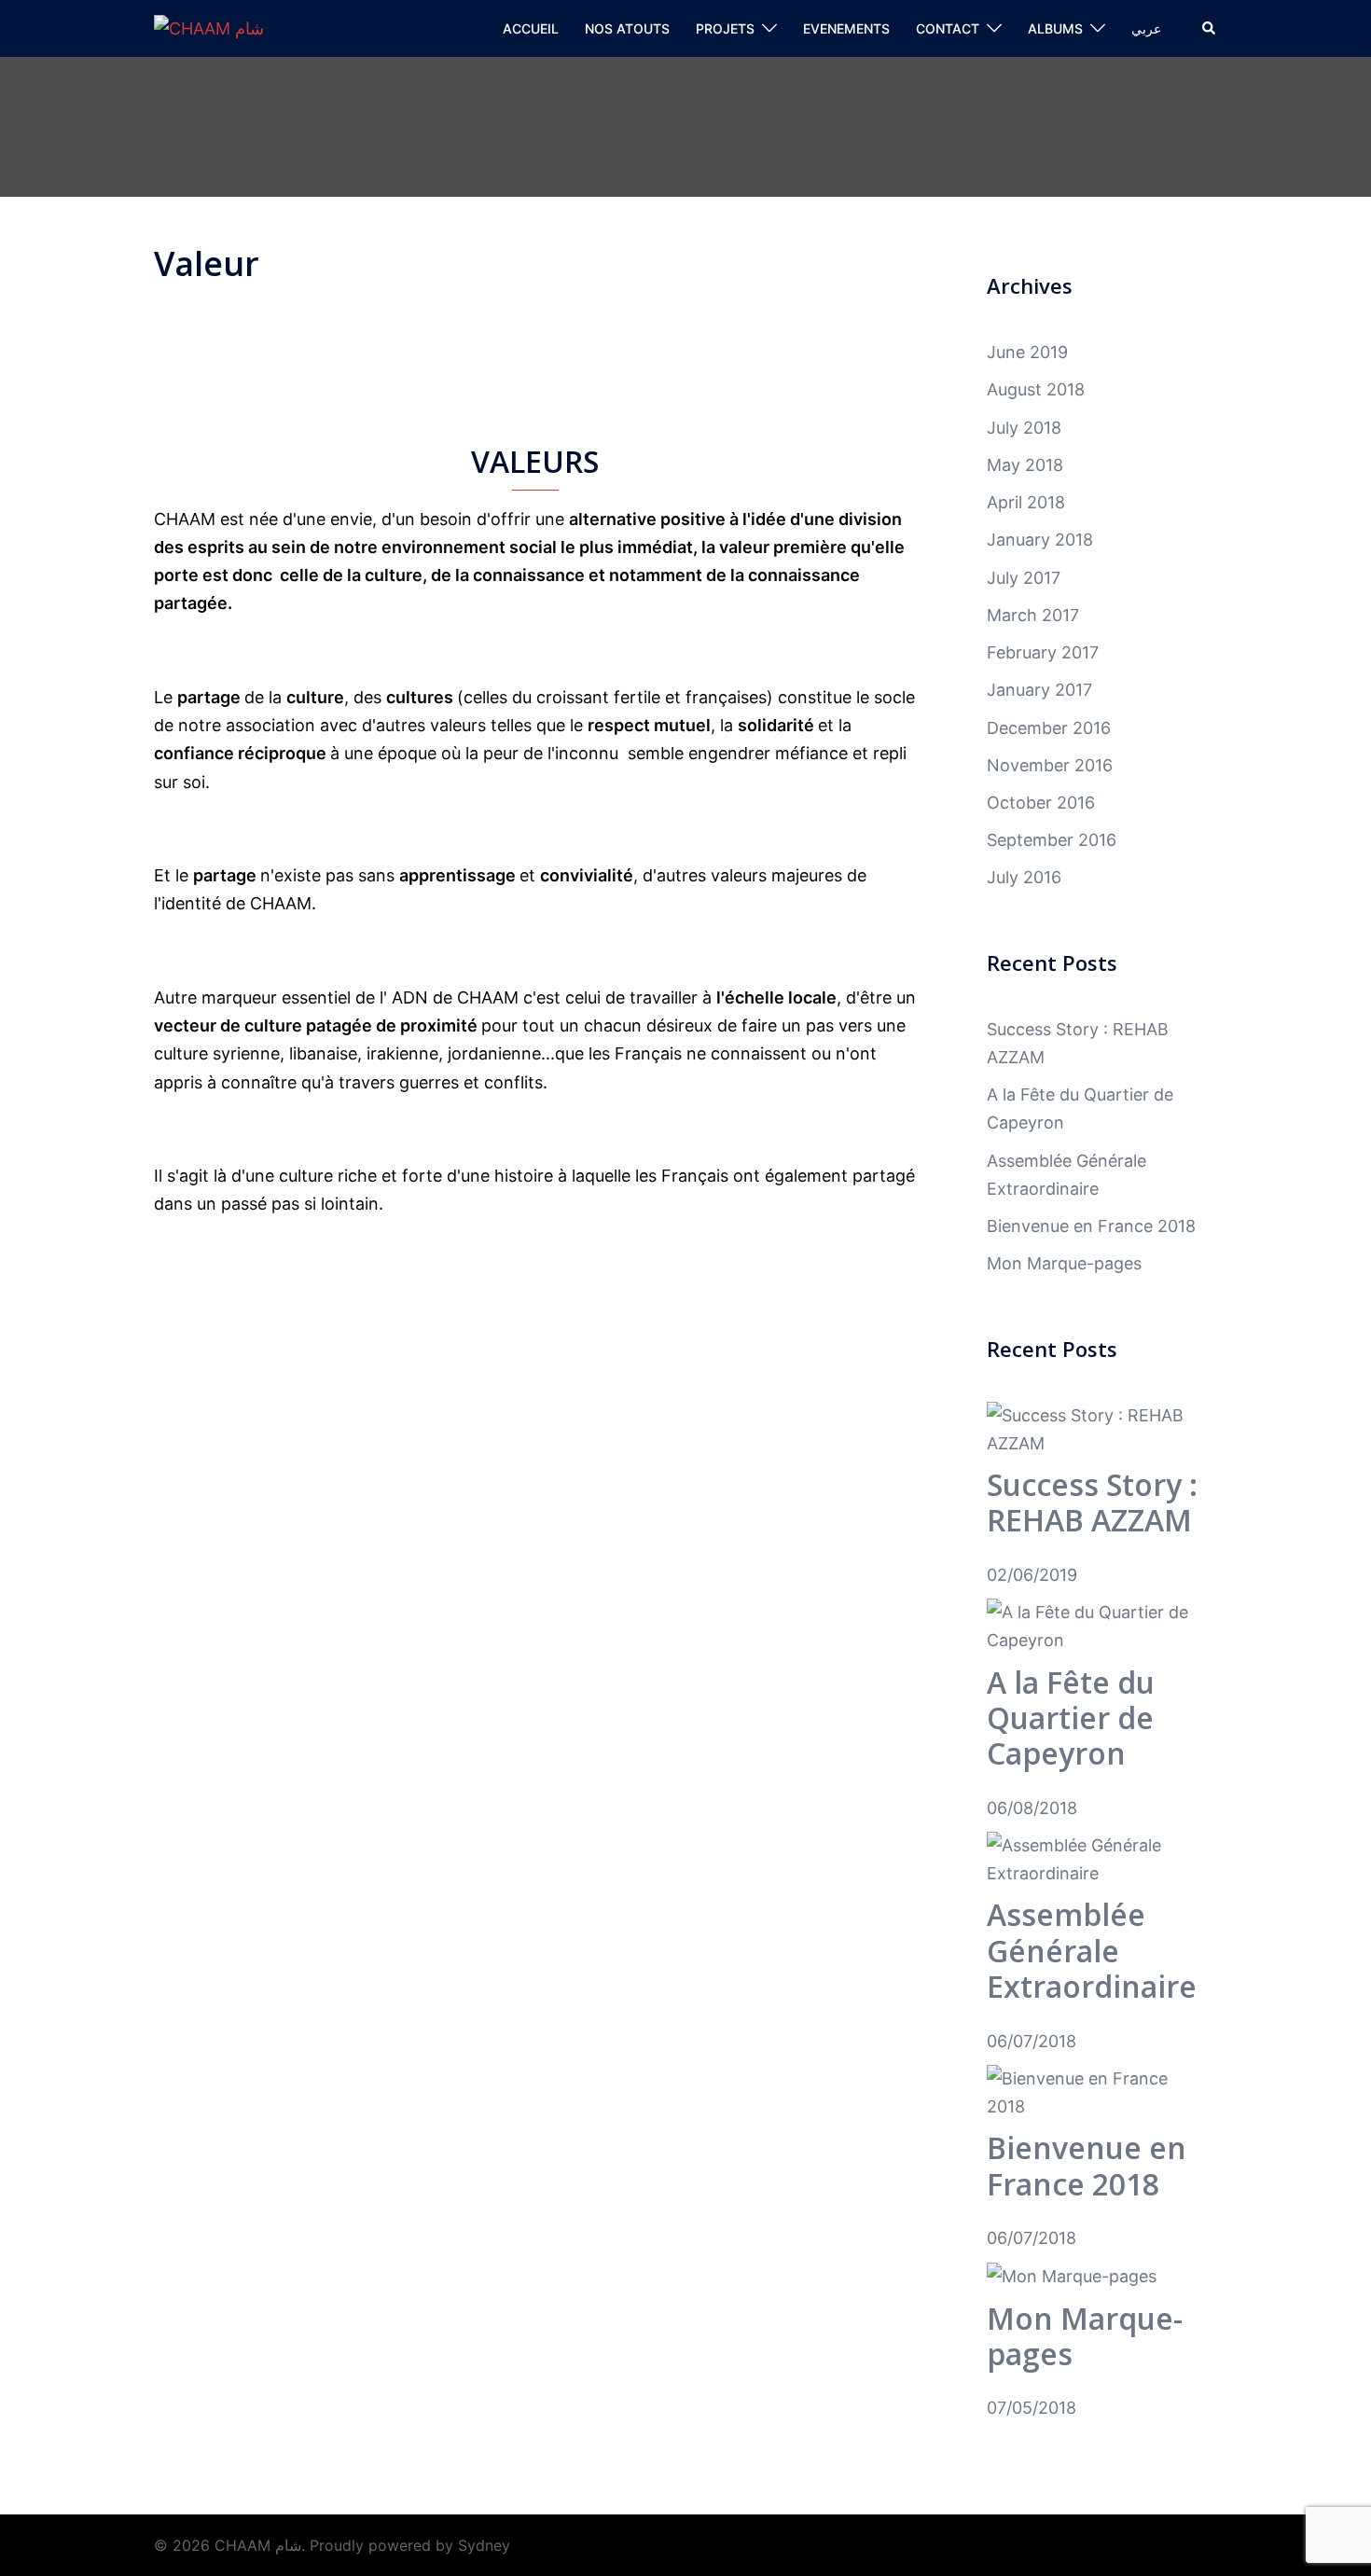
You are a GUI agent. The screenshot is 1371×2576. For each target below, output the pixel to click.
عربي (1146, 28)
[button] (1210, 29)
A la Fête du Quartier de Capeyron (1071, 1718)
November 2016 (1050, 765)
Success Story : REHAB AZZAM (1092, 1502)
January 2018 (1040, 540)
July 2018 (1024, 428)
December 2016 (1049, 728)
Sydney (484, 2545)
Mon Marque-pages (1064, 1263)
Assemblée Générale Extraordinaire (1092, 1950)
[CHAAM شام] (209, 28)
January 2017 (1039, 690)
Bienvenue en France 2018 (1091, 1226)
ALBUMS (1055, 28)
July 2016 (1024, 877)
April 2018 (1026, 502)
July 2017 (1024, 578)
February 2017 (1043, 652)
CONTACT (948, 28)
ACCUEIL (531, 28)
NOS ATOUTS (627, 28)
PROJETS (725, 28)
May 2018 (1025, 465)
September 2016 (1052, 840)
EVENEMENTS (846, 28)
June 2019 (1027, 352)
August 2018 (1036, 389)
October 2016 (1041, 803)
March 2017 (1033, 615)
